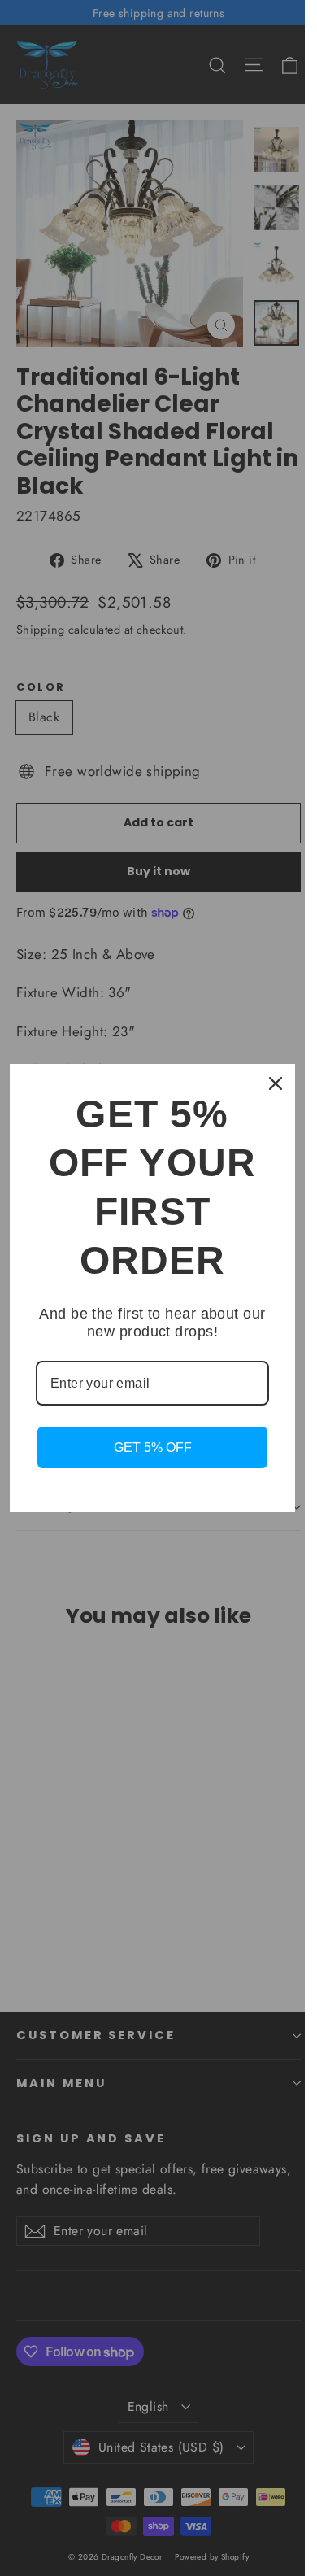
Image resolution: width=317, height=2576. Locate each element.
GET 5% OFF (153, 1447)
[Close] (276, 1083)
